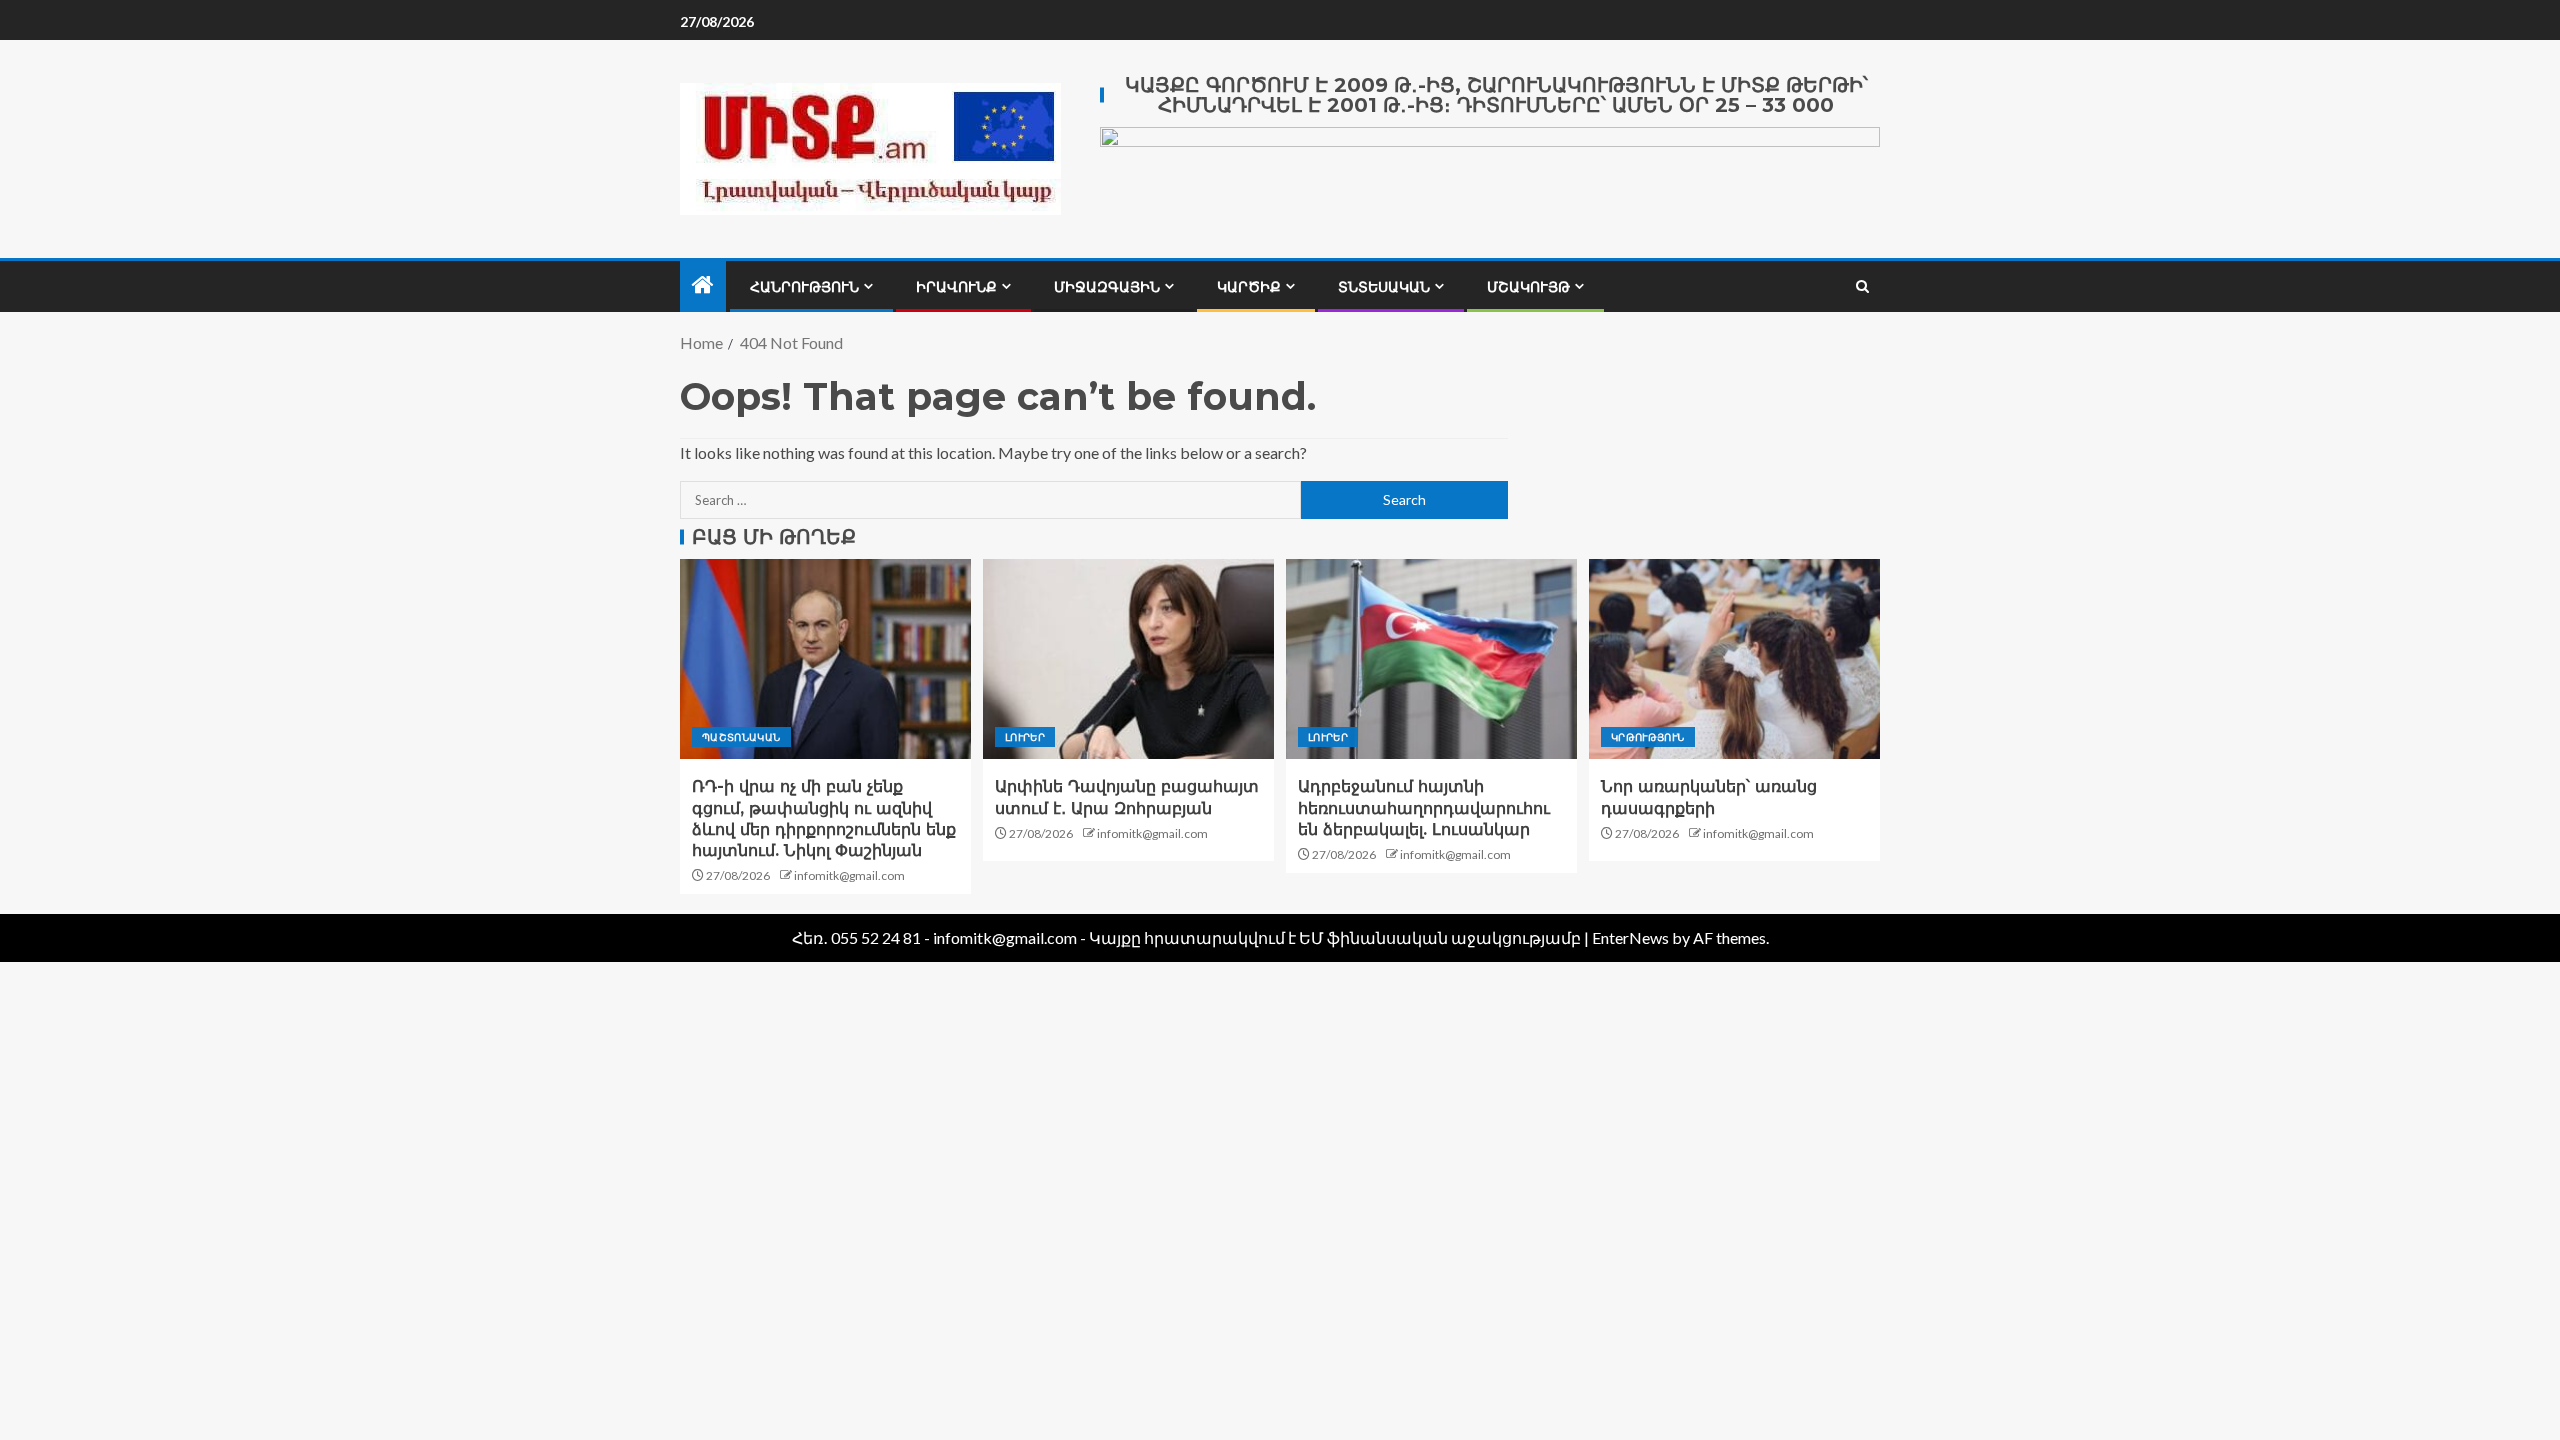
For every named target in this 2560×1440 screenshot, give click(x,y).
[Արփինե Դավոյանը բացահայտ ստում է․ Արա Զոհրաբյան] (1128, 659)
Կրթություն (1648, 737)
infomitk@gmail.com (849, 875)
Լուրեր (1025, 737)
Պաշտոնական (741, 737)
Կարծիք (1249, 287)
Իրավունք (956, 287)
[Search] (1862, 286)
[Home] (703, 285)
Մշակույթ (1528, 287)
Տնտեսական (1384, 287)
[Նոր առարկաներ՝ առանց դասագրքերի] (1734, 659)
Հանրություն (804, 287)
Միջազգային (1107, 287)
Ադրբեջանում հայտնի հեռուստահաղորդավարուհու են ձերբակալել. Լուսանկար (1424, 808)
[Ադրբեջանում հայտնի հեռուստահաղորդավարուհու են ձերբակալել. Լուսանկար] (1431, 659)
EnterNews (1630, 937)
